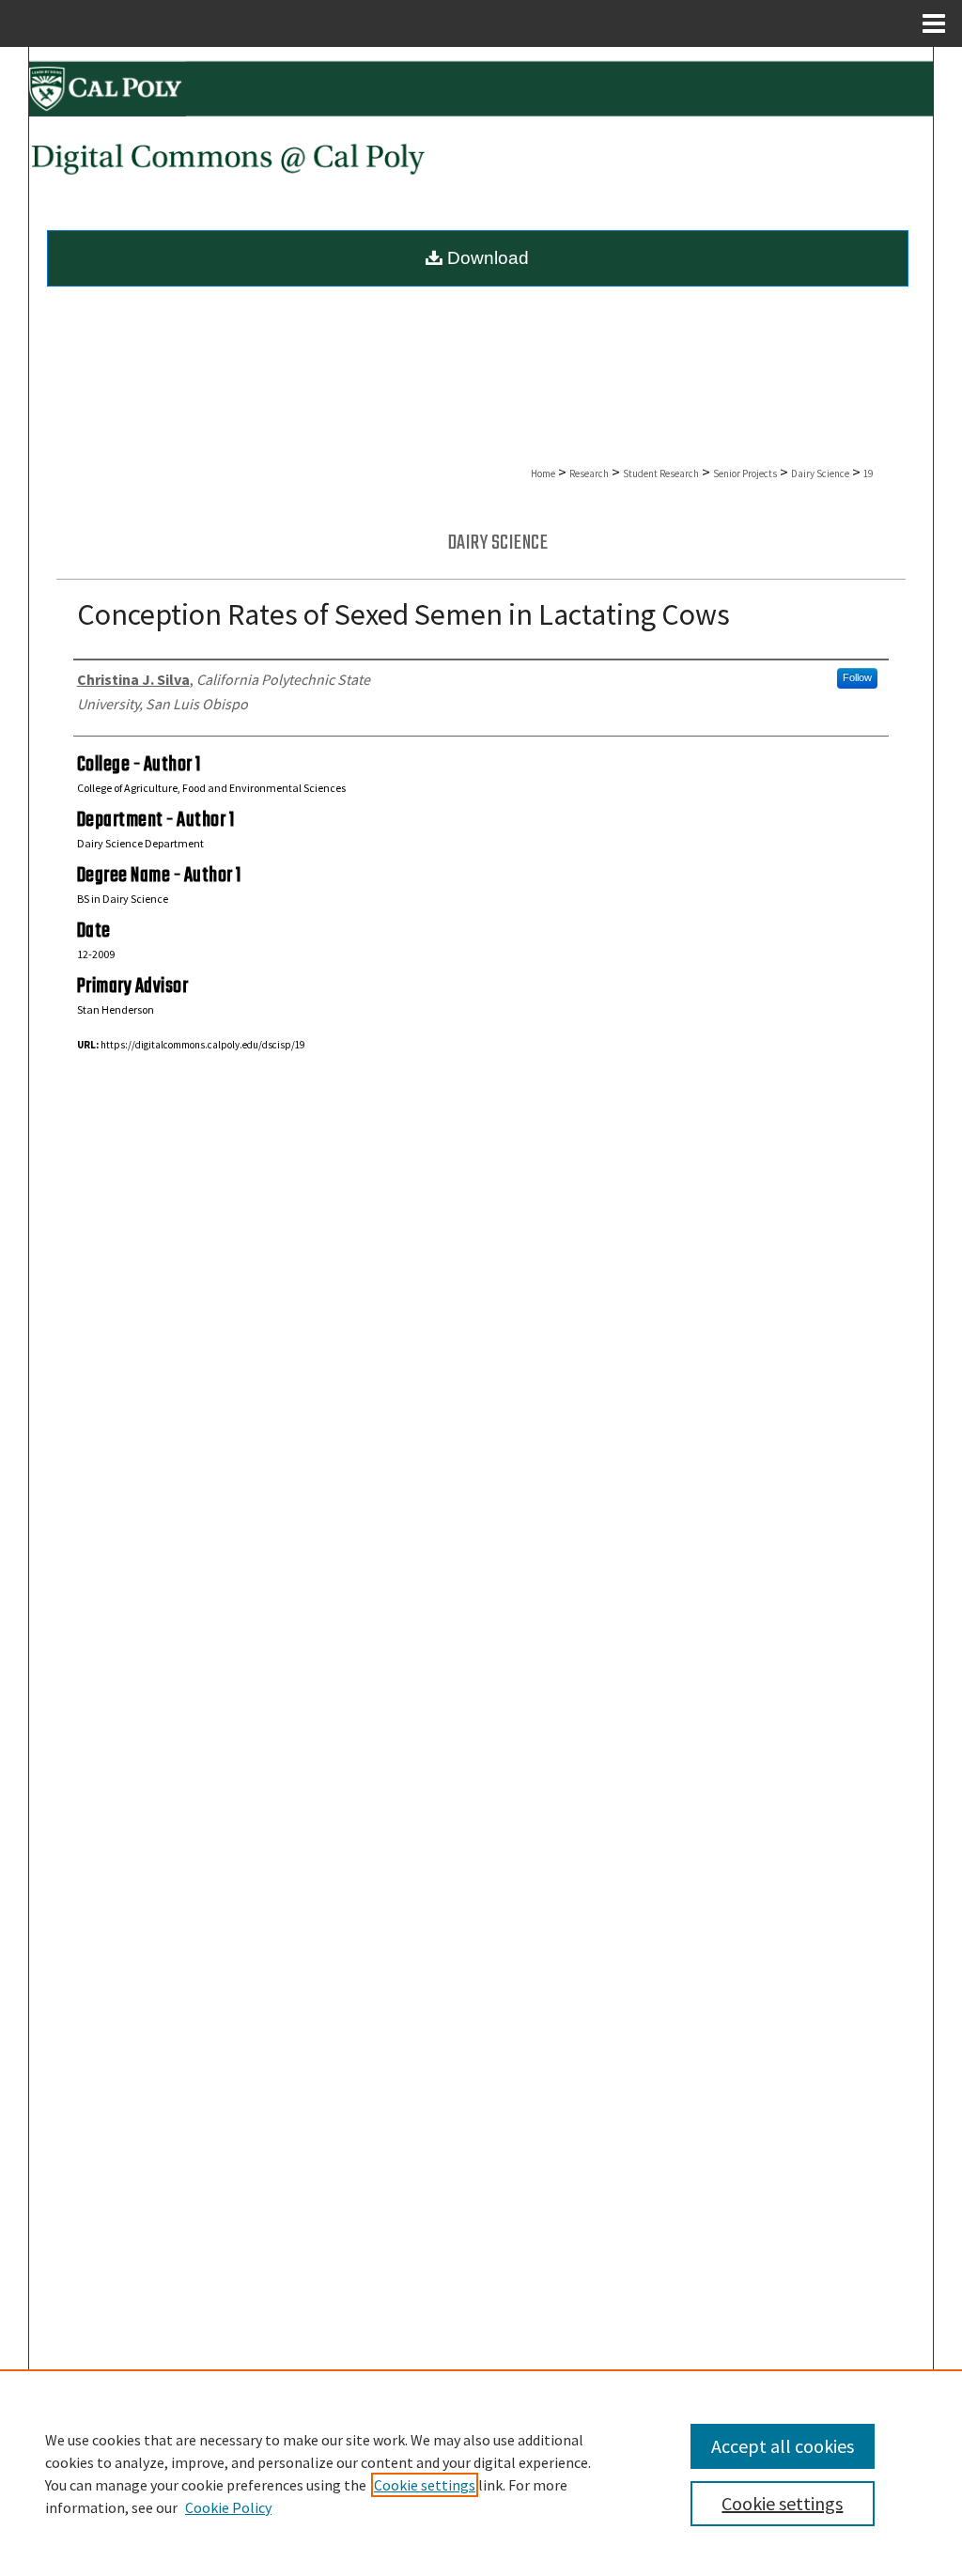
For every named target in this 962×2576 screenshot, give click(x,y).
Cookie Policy (228, 2507)
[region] (481, 2473)
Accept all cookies (783, 2446)
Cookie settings (425, 2485)
